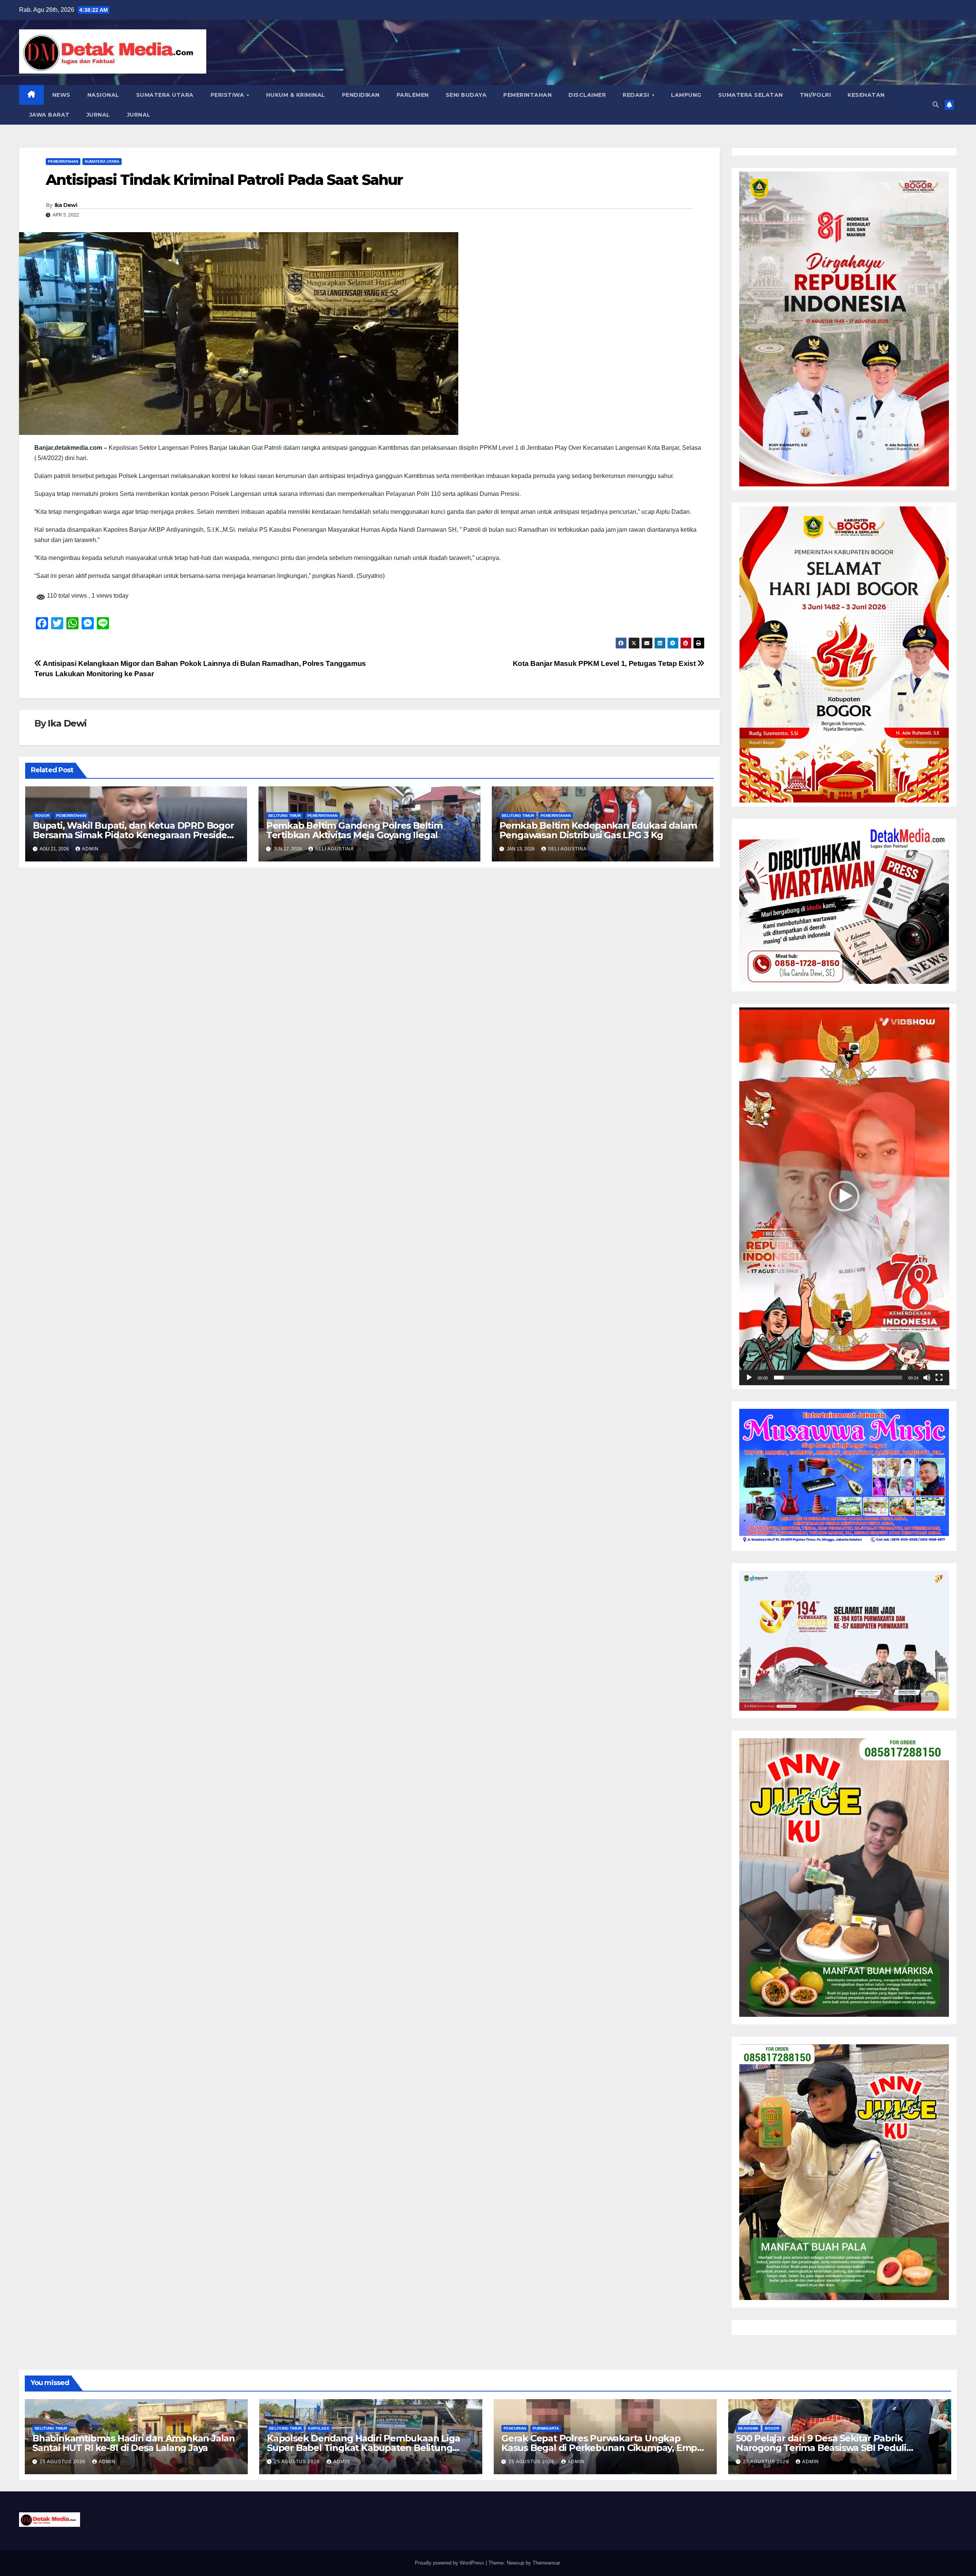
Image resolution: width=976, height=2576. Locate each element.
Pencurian (515, 2428)
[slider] (838, 1378)
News (61, 95)
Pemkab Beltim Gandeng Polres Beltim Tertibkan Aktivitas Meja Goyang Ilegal (354, 830)
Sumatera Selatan (751, 95)
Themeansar (546, 2563)
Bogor (42, 816)
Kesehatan (866, 95)
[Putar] (749, 1378)
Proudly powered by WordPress (450, 2563)
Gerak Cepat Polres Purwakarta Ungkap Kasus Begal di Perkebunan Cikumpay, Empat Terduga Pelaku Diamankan (604, 2448)
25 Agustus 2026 (63, 2462)
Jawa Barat (49, 115)
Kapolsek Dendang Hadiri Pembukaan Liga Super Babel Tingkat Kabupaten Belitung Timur (363, 2448)
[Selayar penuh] (939, 1378)
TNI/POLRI (815, 95)
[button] (936, 105)
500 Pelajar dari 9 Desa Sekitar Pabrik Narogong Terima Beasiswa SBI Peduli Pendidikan (821, 2448)
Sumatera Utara (165, 95)
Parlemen (413, 95)
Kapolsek (319, 2428)
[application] (844, 1196)
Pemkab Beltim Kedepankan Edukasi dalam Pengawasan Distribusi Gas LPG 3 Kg (598, 830)
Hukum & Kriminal (296, 95)
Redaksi (637, 95)
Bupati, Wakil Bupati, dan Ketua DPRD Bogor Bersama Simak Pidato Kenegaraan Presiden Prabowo (133, 835)
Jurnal (98, 115)
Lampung (686, 95)
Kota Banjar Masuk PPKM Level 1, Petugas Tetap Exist (605, 663)
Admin (90, 849)
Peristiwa (228, 95)
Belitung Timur (285, 816)
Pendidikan (361, 95)
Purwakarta (546, 2428)
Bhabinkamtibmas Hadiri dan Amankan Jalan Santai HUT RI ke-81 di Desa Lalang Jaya (134, 2443)
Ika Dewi (66, 205)
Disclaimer (587, 95)
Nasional (103, 95)
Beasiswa (748, 2428)
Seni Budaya (466, 95)
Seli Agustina (334, 849)
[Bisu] (927, 1378)
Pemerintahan (527, 95)
